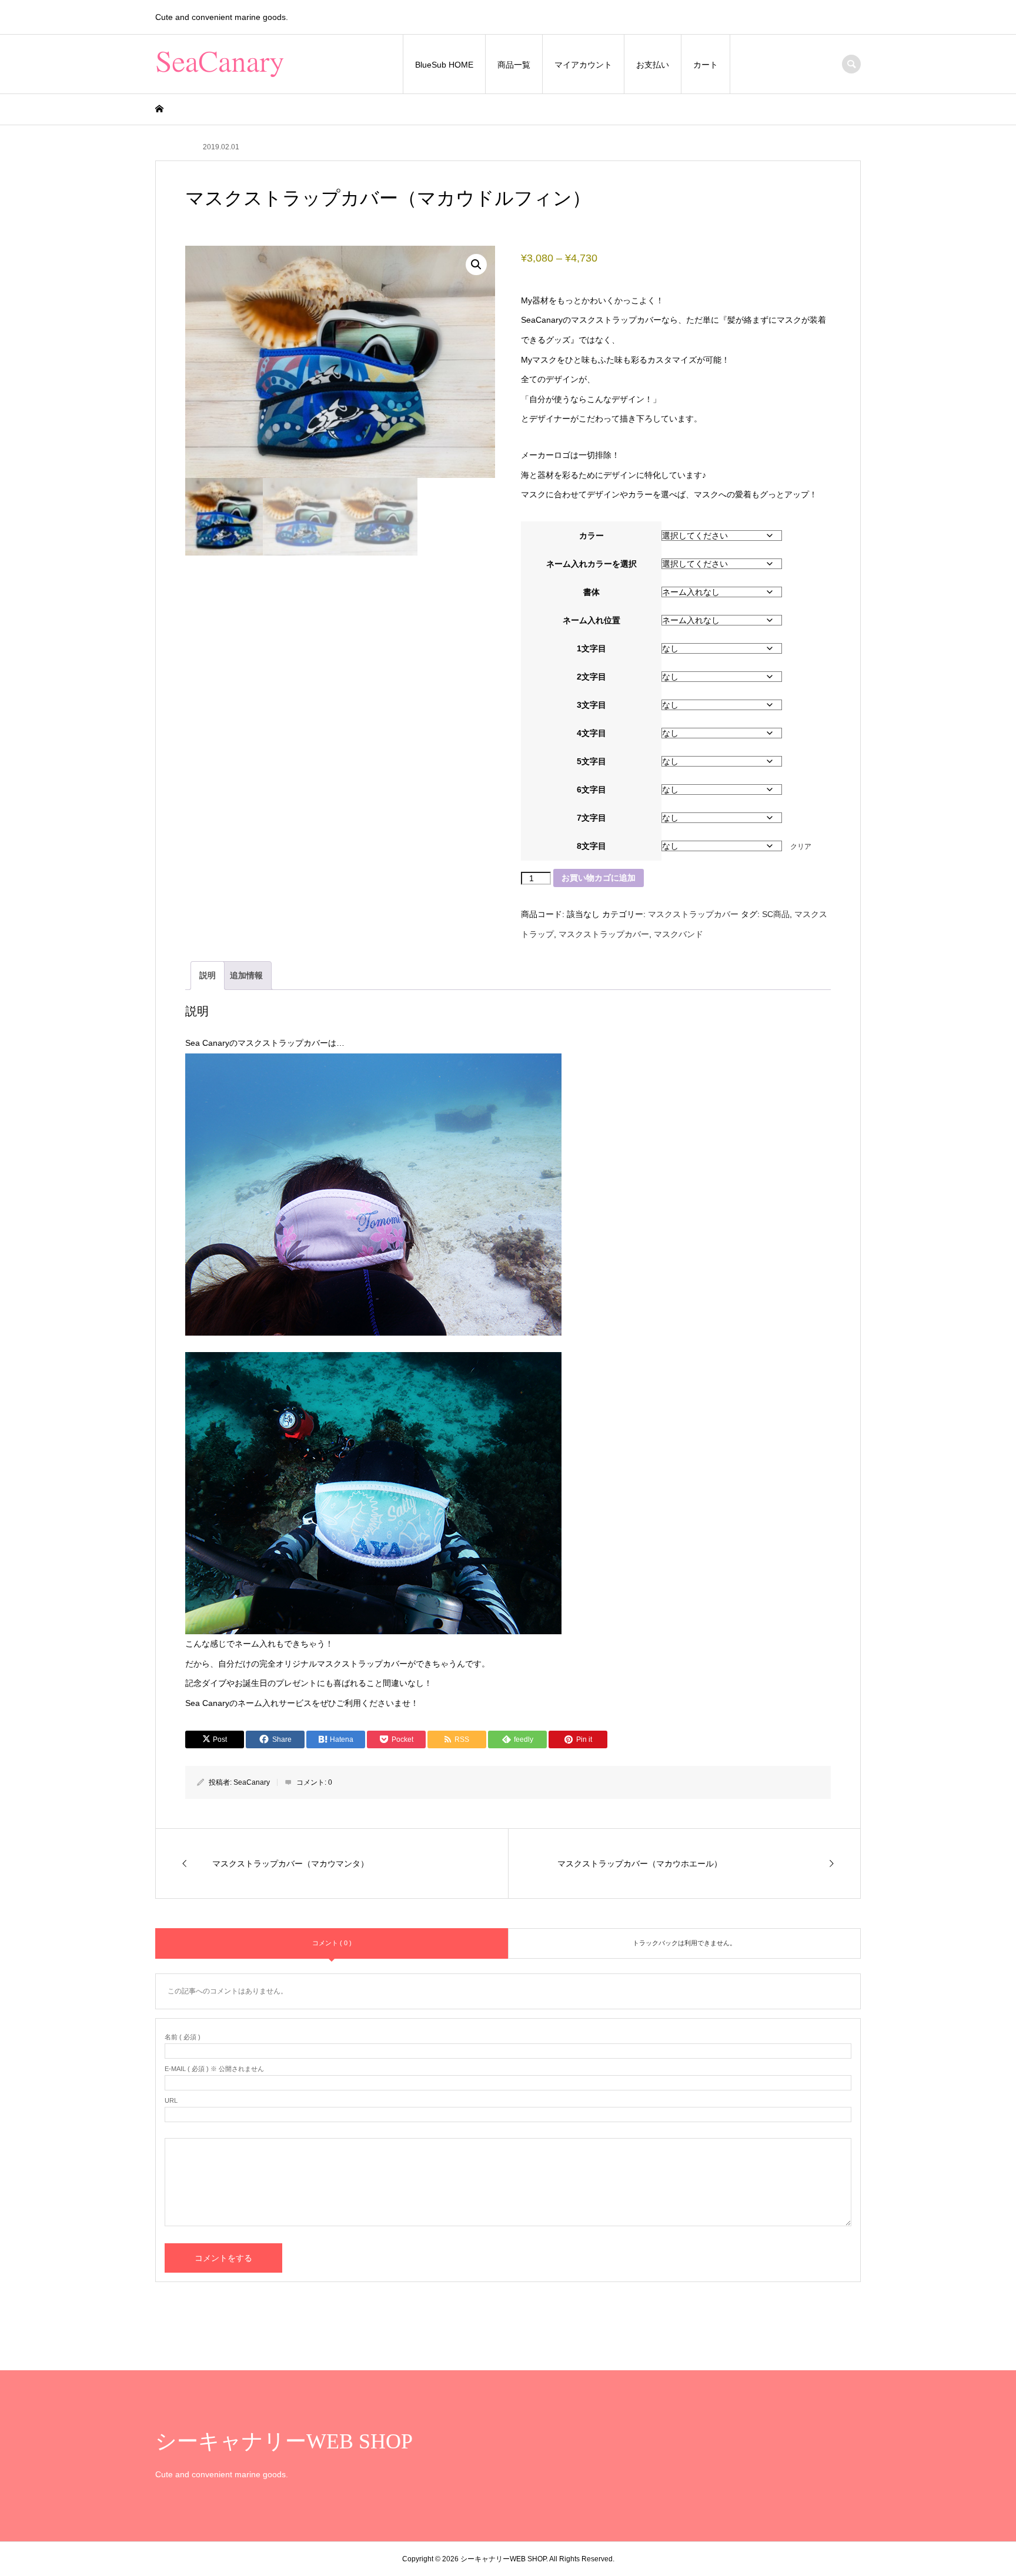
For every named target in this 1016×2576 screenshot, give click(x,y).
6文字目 (591, 789)
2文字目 (591, 677)
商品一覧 (514, 65)
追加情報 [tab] (246, 975)
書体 (591, 592)
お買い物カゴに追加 (599, 878)
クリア (801, 846)
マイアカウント (583, 65)
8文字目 (591, 846)
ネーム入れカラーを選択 (591, 564)
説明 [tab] (208, 975)
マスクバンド (679, 934)
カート (706, 65)
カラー (591, 536)
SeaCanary (252, 1782)
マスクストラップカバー (693, 914)
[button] (476, 265)
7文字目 (591, 818)
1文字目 (591, 648)
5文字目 (591, 761)
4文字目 (591, 733)
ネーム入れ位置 (591, 620)
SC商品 (776, 914)
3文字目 (591, 705)
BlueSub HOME (444, 65)
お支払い (653, 65)
